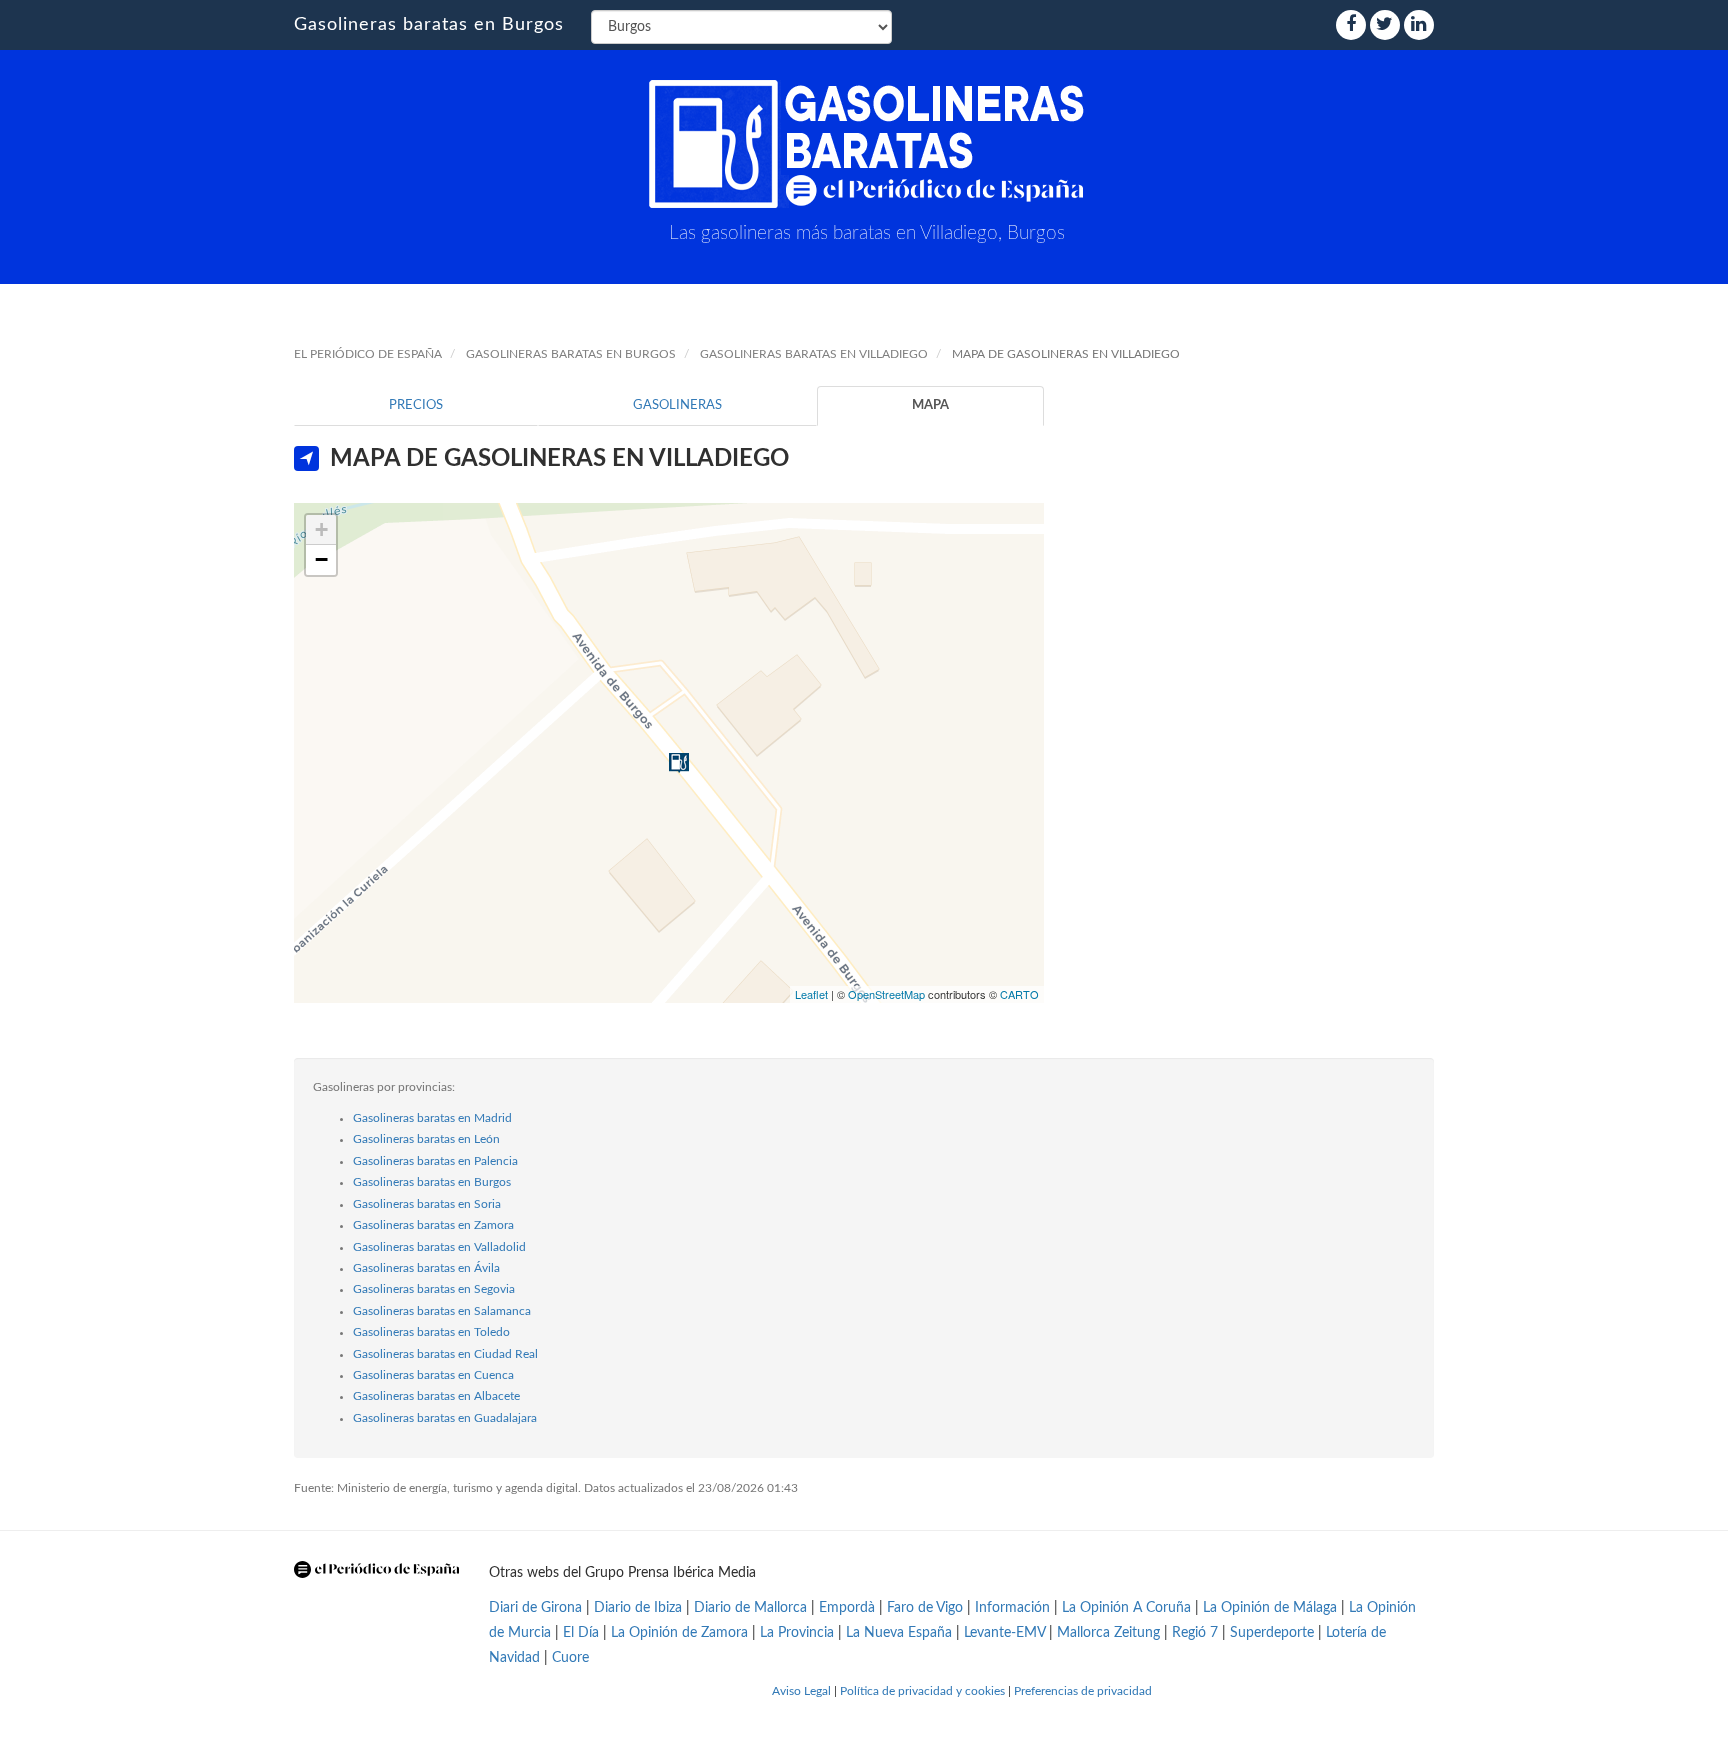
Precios (416, 405)
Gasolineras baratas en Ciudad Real (445, 1354)
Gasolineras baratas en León (426, 1139)
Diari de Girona (535, 1608)
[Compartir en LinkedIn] (1419, 25)
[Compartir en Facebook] (1351, 25)
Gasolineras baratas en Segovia (434, 1289)
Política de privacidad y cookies (922, 1691)
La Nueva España (901, 1633)
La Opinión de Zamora (679, 1633)
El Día (581, 1633)
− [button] (321, 559)
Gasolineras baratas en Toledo (431, 1332)
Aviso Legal (801, 1691)
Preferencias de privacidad (1083, 1691)
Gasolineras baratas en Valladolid (439, 1247)
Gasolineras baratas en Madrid (432, 1118)
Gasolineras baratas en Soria (427, 1204)
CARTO (1019, 994)
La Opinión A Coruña (1126, 1608)
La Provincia (797, 1633)
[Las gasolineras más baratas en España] (866, 144)
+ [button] (321, 529)
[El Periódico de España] (376, 1569)
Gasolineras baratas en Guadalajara (445, 1418)
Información (1012, 1608)
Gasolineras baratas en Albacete (436, 1396)
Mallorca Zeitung (1108, 1633)
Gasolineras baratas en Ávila (426, 1268)
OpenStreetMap (886, 994)
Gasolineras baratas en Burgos (429, 25)
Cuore (570, 1658)
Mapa (930, 405)
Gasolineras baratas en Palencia (435, 1161)
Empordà (847, 1608)
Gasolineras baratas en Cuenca (433, 1375)
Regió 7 (1195, 1633)
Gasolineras (677, 405)
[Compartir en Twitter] (1385, 25)
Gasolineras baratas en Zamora (433, 1225)
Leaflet (811, 994)
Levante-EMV (1004, 1633)
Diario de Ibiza (638, 1608)
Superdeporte (1272, 1633)
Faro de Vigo (925, 1608)
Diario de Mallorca (750, 1608)
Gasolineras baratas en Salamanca (442, 1311)
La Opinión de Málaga (1272, 1608)
